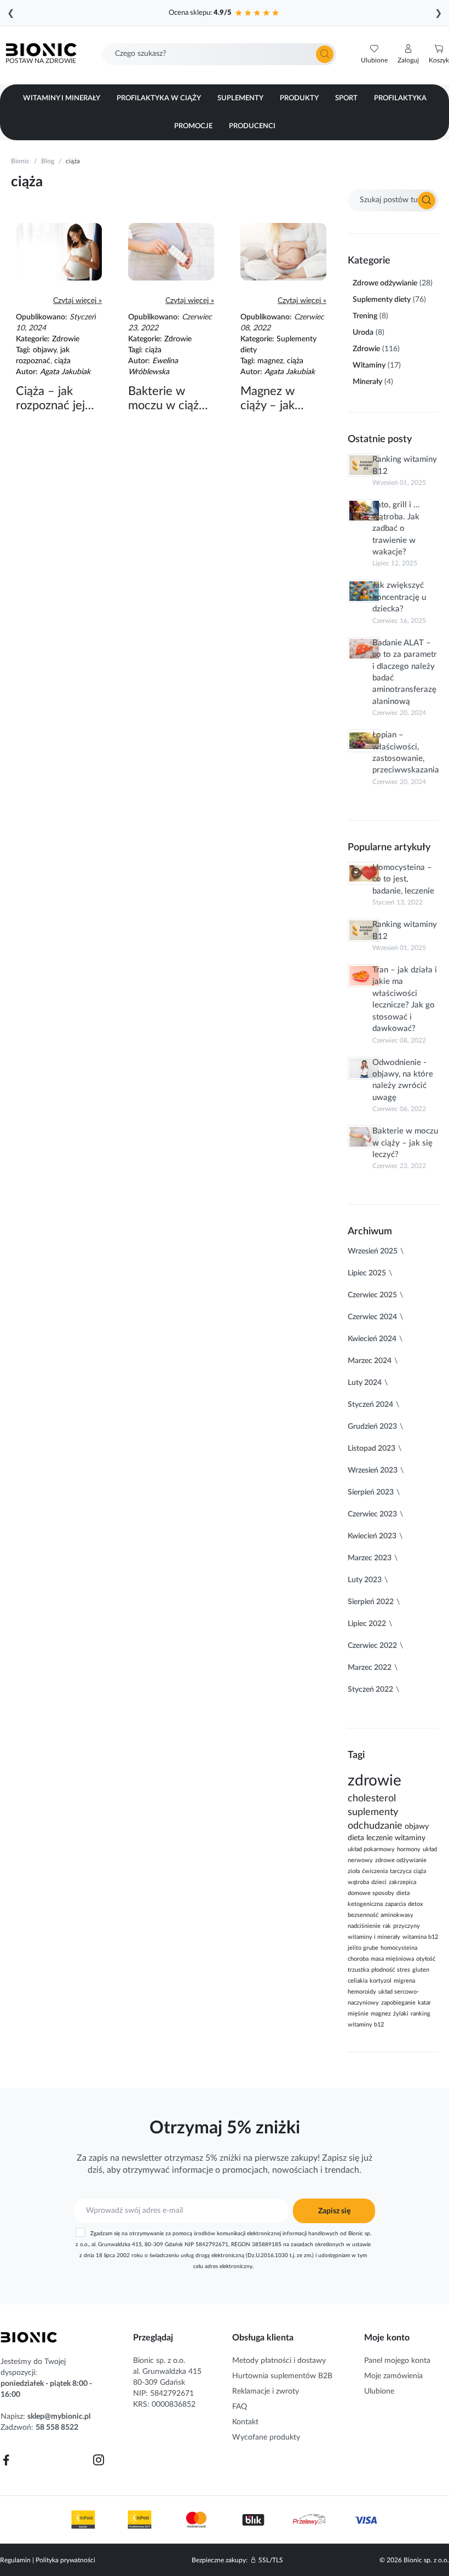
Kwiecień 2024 (372, 1339)
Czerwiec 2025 (372, 1295)
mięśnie (358, 2014)
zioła (354, 1871)
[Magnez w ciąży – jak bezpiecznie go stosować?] (283, 279)
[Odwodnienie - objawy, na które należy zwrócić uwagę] (364, 1068)
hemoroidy (362, 1992)
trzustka (358, 1970)
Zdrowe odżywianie (385, 283)
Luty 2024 (365, 1383)
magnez (270, 361)
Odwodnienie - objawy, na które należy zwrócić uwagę (403, 1080)
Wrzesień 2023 (373, 1470)
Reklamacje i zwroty (266, 2391)
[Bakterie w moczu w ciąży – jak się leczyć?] (171, 279)
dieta (356, 1838)
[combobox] (219, 54)
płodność (383, 1970)
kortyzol (381, 1981)
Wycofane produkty (266, 2437)
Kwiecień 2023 (372, 1536)
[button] (408, 54)
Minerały (367, 382)
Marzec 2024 (370, 1361)
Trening (365, 316)
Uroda (363, 333)
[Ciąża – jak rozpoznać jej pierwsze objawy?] (59, 279)
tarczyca (401, 1871)
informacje (192, 2170)
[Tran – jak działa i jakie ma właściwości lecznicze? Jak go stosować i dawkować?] (364, 976)
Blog (48, 161)
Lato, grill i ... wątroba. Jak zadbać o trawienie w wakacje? (396, 528)
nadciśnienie (364, 1926)
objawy (45, 350)
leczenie (379, 1838)
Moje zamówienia (393, 2376)
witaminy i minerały (374, 1937)
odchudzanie (375, 1826)
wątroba (358, 1882)
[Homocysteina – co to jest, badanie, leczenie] (364, 873)
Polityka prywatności (65, 2560)
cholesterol (372, 1798)
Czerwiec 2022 (372, 1646)
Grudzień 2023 (372, 1427)
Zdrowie (66, 339)
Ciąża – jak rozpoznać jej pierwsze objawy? (50, 399)
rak (387, 1926)
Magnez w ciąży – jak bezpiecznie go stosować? (279, 399)
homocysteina (399, 1948)
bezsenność (363, 1915)
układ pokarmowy (371, 1850)
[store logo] (29, 2337)
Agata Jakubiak (65, 372)
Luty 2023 (365, 1580)
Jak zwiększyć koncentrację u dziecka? (399, 597)
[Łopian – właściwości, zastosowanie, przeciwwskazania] (364, 741)
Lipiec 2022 (367, 1624)
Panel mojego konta (397, 2361)
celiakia (358, 1981)
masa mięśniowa (392, 1959)
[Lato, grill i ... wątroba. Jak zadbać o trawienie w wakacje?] (364, 511)
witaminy (410, 1838)
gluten (421, 1970)
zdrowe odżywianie (401, 1861)
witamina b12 (420, 1937)
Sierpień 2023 (371, 1492)
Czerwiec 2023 (372, 1514)
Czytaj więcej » (77, 301)
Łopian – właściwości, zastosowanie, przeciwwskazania (405, 752)
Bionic (20, 161)
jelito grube (363, 1948)
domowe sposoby (371, 1893)
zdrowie (375, 1781)
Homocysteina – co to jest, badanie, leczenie (403, 879)
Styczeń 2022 (370, 1690)
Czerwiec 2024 (372, 1317)
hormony (409, 1850)
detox (415, 1904)
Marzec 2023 (370, 1558)
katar (424, 2003)
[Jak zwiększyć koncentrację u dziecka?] (364, 591)
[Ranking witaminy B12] (364, 465)
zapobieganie (398, 2003)
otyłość (426, 1959)
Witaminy (369, 365)
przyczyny (407, 1926)
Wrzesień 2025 (373, 1251)
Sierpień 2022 (371, 1602)
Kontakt (245, 2422)
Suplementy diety (382, 300)
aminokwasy (397, 1915)
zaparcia (395, 1904)
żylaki (401, 2014)
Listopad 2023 (372, 1449)
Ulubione (379, 2391)
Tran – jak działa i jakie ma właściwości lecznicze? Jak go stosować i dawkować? (405, 999)
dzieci (379, 1882)
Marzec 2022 (370, 1668)
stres (404, 1970)
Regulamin (15, 2560)
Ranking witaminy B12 (405, 465)
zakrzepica (402, 1882)
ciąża (62, 361)
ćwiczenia (375, 1871)
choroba (358, 1959)
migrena (404, 1981)
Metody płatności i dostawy (279, 2361)
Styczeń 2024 (370, 1405)
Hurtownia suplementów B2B (282, 2376)
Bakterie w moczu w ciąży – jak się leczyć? (166, 399)
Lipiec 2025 (367, 1273)
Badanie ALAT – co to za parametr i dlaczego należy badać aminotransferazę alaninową (405, 672)
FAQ (240, 2407)
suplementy (373, 1812)
